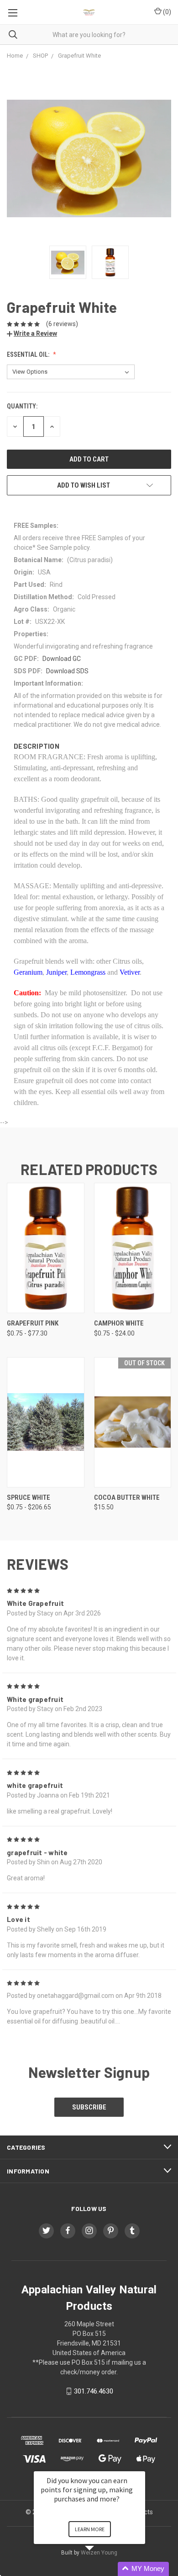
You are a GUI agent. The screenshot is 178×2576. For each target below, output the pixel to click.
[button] (100, 2569)
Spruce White (29, 1497)
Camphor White (119, 1323)
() (166, 12)
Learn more (90, 2529)
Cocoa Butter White (127, 1497)
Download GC (62, 659)
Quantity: (22, 406)
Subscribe (89, 2107)
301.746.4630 (94, 2391)
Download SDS (67, 671)
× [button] (141, 2465)
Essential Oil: (29, 354)
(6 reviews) (62, 324)
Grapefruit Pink (33, 1323)
